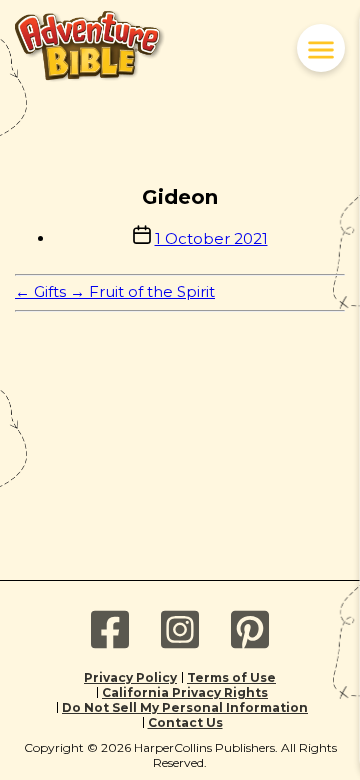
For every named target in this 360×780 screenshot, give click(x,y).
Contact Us (185, 722)
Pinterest (250, 630)
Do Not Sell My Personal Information (185, 707)
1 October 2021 (211, 238)
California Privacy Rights (185, 692)
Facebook (110, 630)
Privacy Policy (130, 677)
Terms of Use (231, 677)
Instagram (180, 630)
